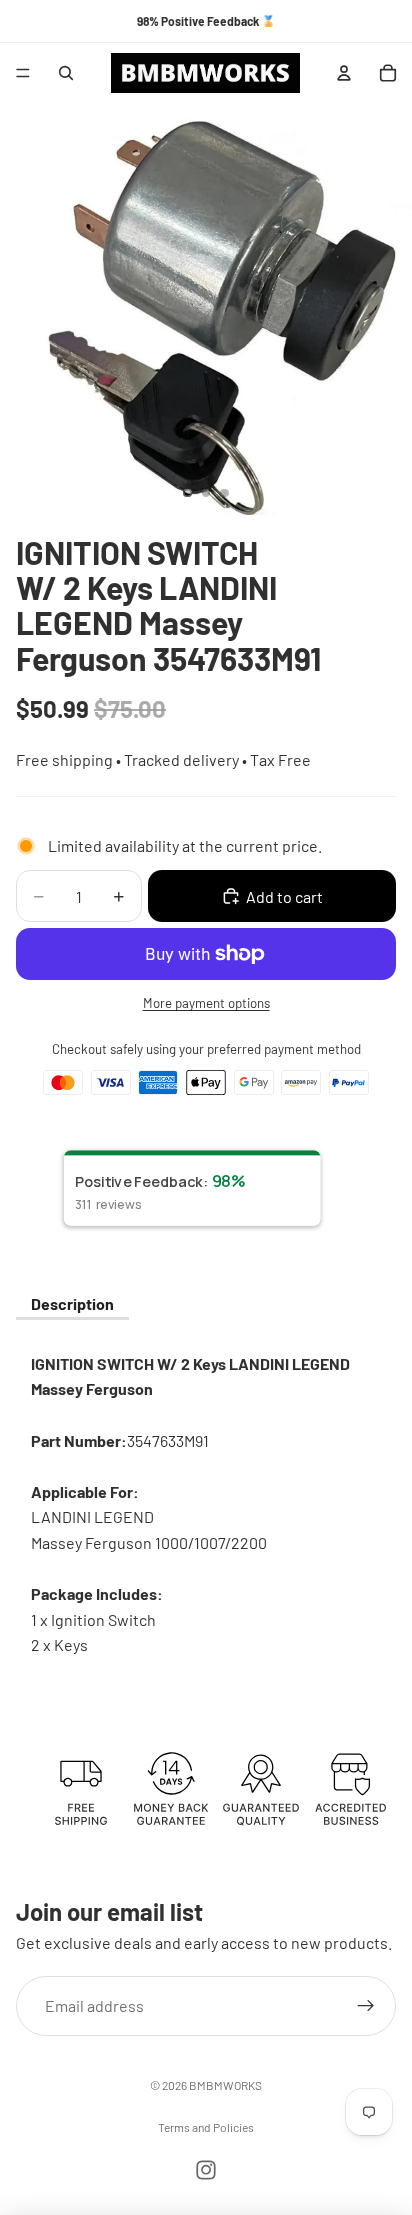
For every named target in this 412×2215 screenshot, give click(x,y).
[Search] (66, 73)
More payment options (206, 1003)
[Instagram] (206, 2170)
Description (72, 1303)
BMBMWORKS (225, 2085)
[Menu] (23, 73)
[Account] (344, 73)
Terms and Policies (206, 2127)
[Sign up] (366, 2005)
